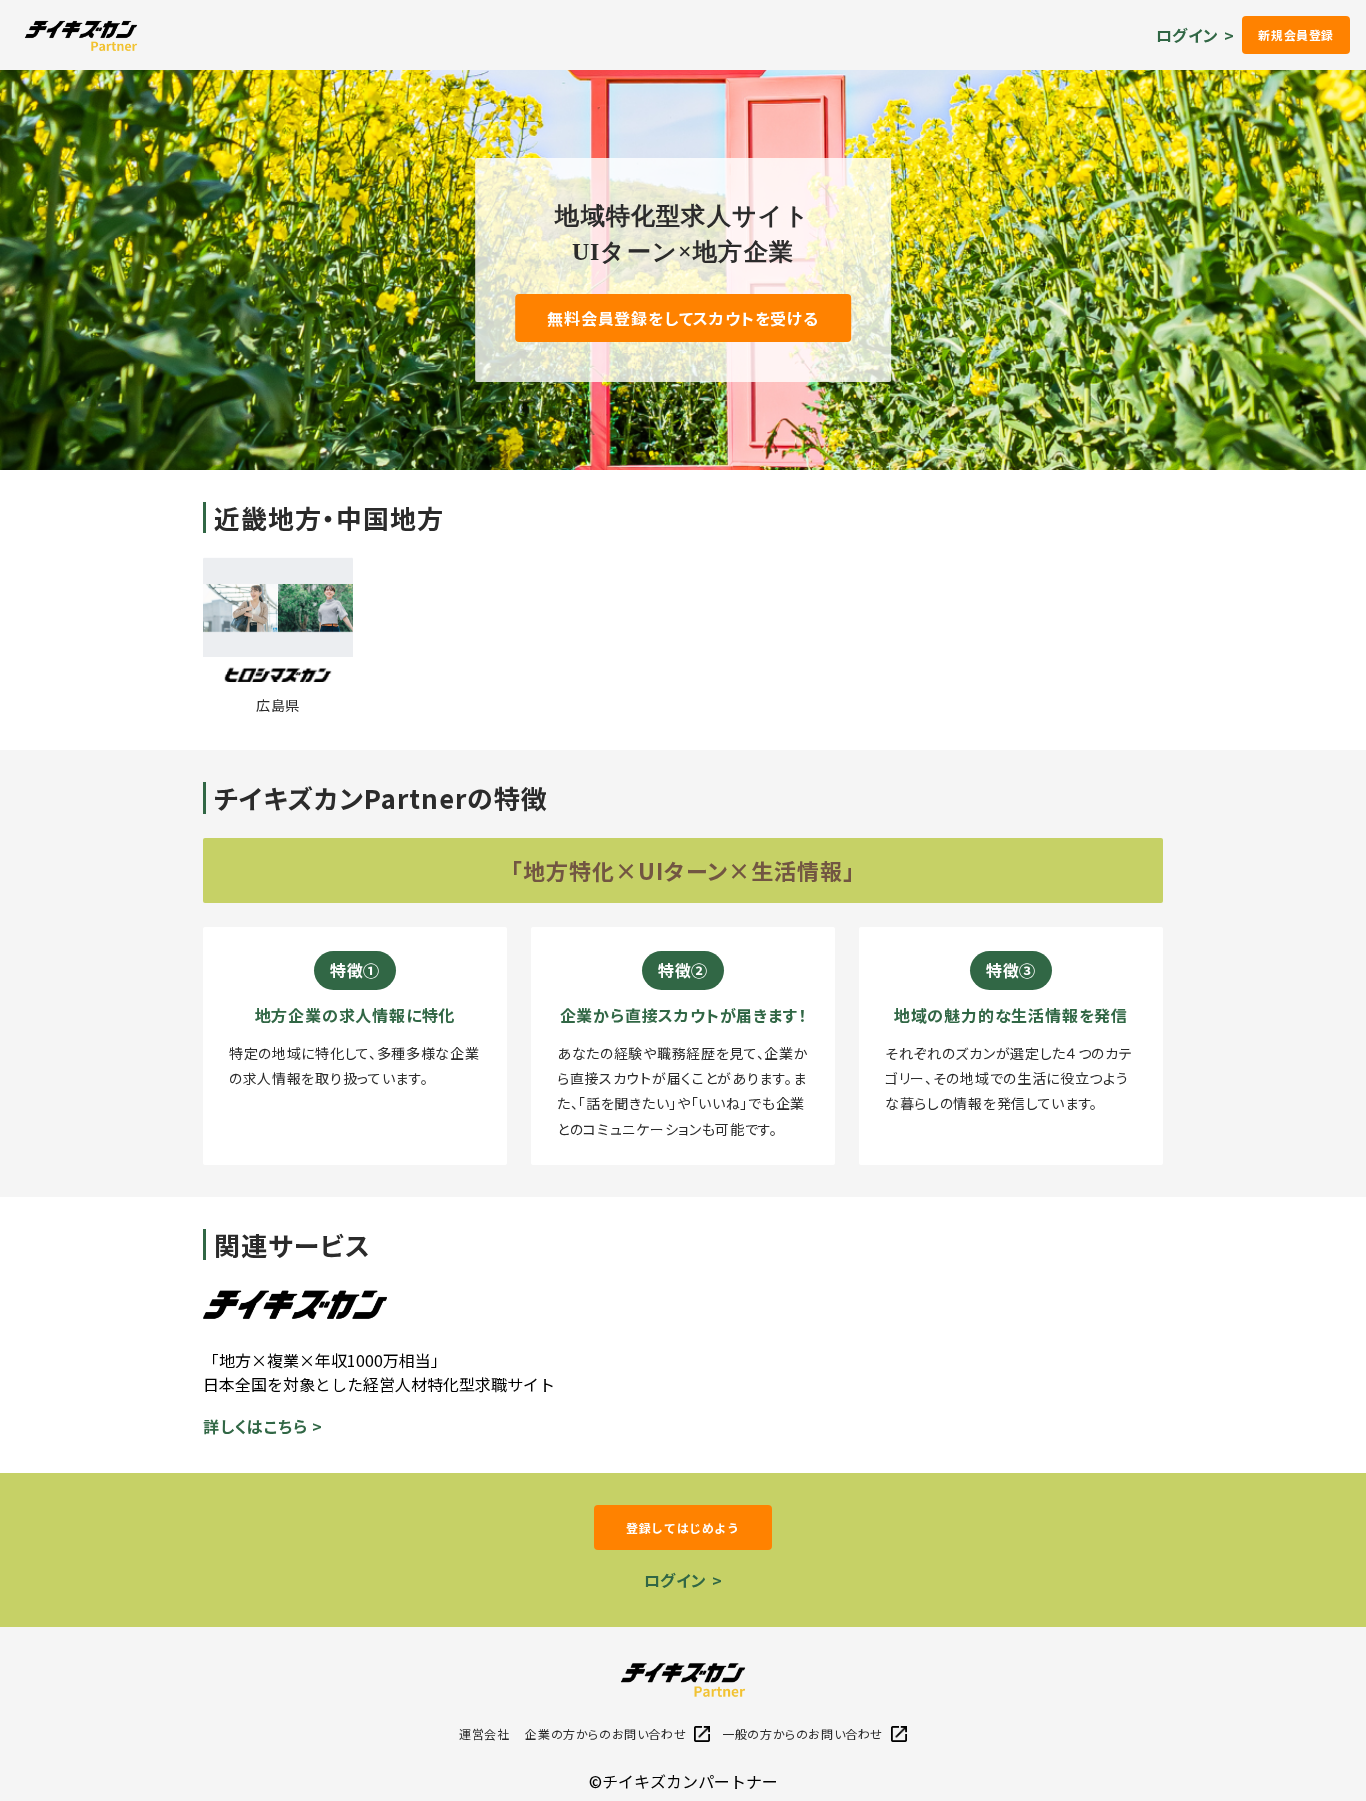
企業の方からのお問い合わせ (605, 1733)
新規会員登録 (1296, 34)
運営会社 (484, 1733)
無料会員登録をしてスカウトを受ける (683, 318)
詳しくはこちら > (263, 1426)
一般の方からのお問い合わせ (802, 1733)
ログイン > (1195, 35)
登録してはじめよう (682, 1527)
